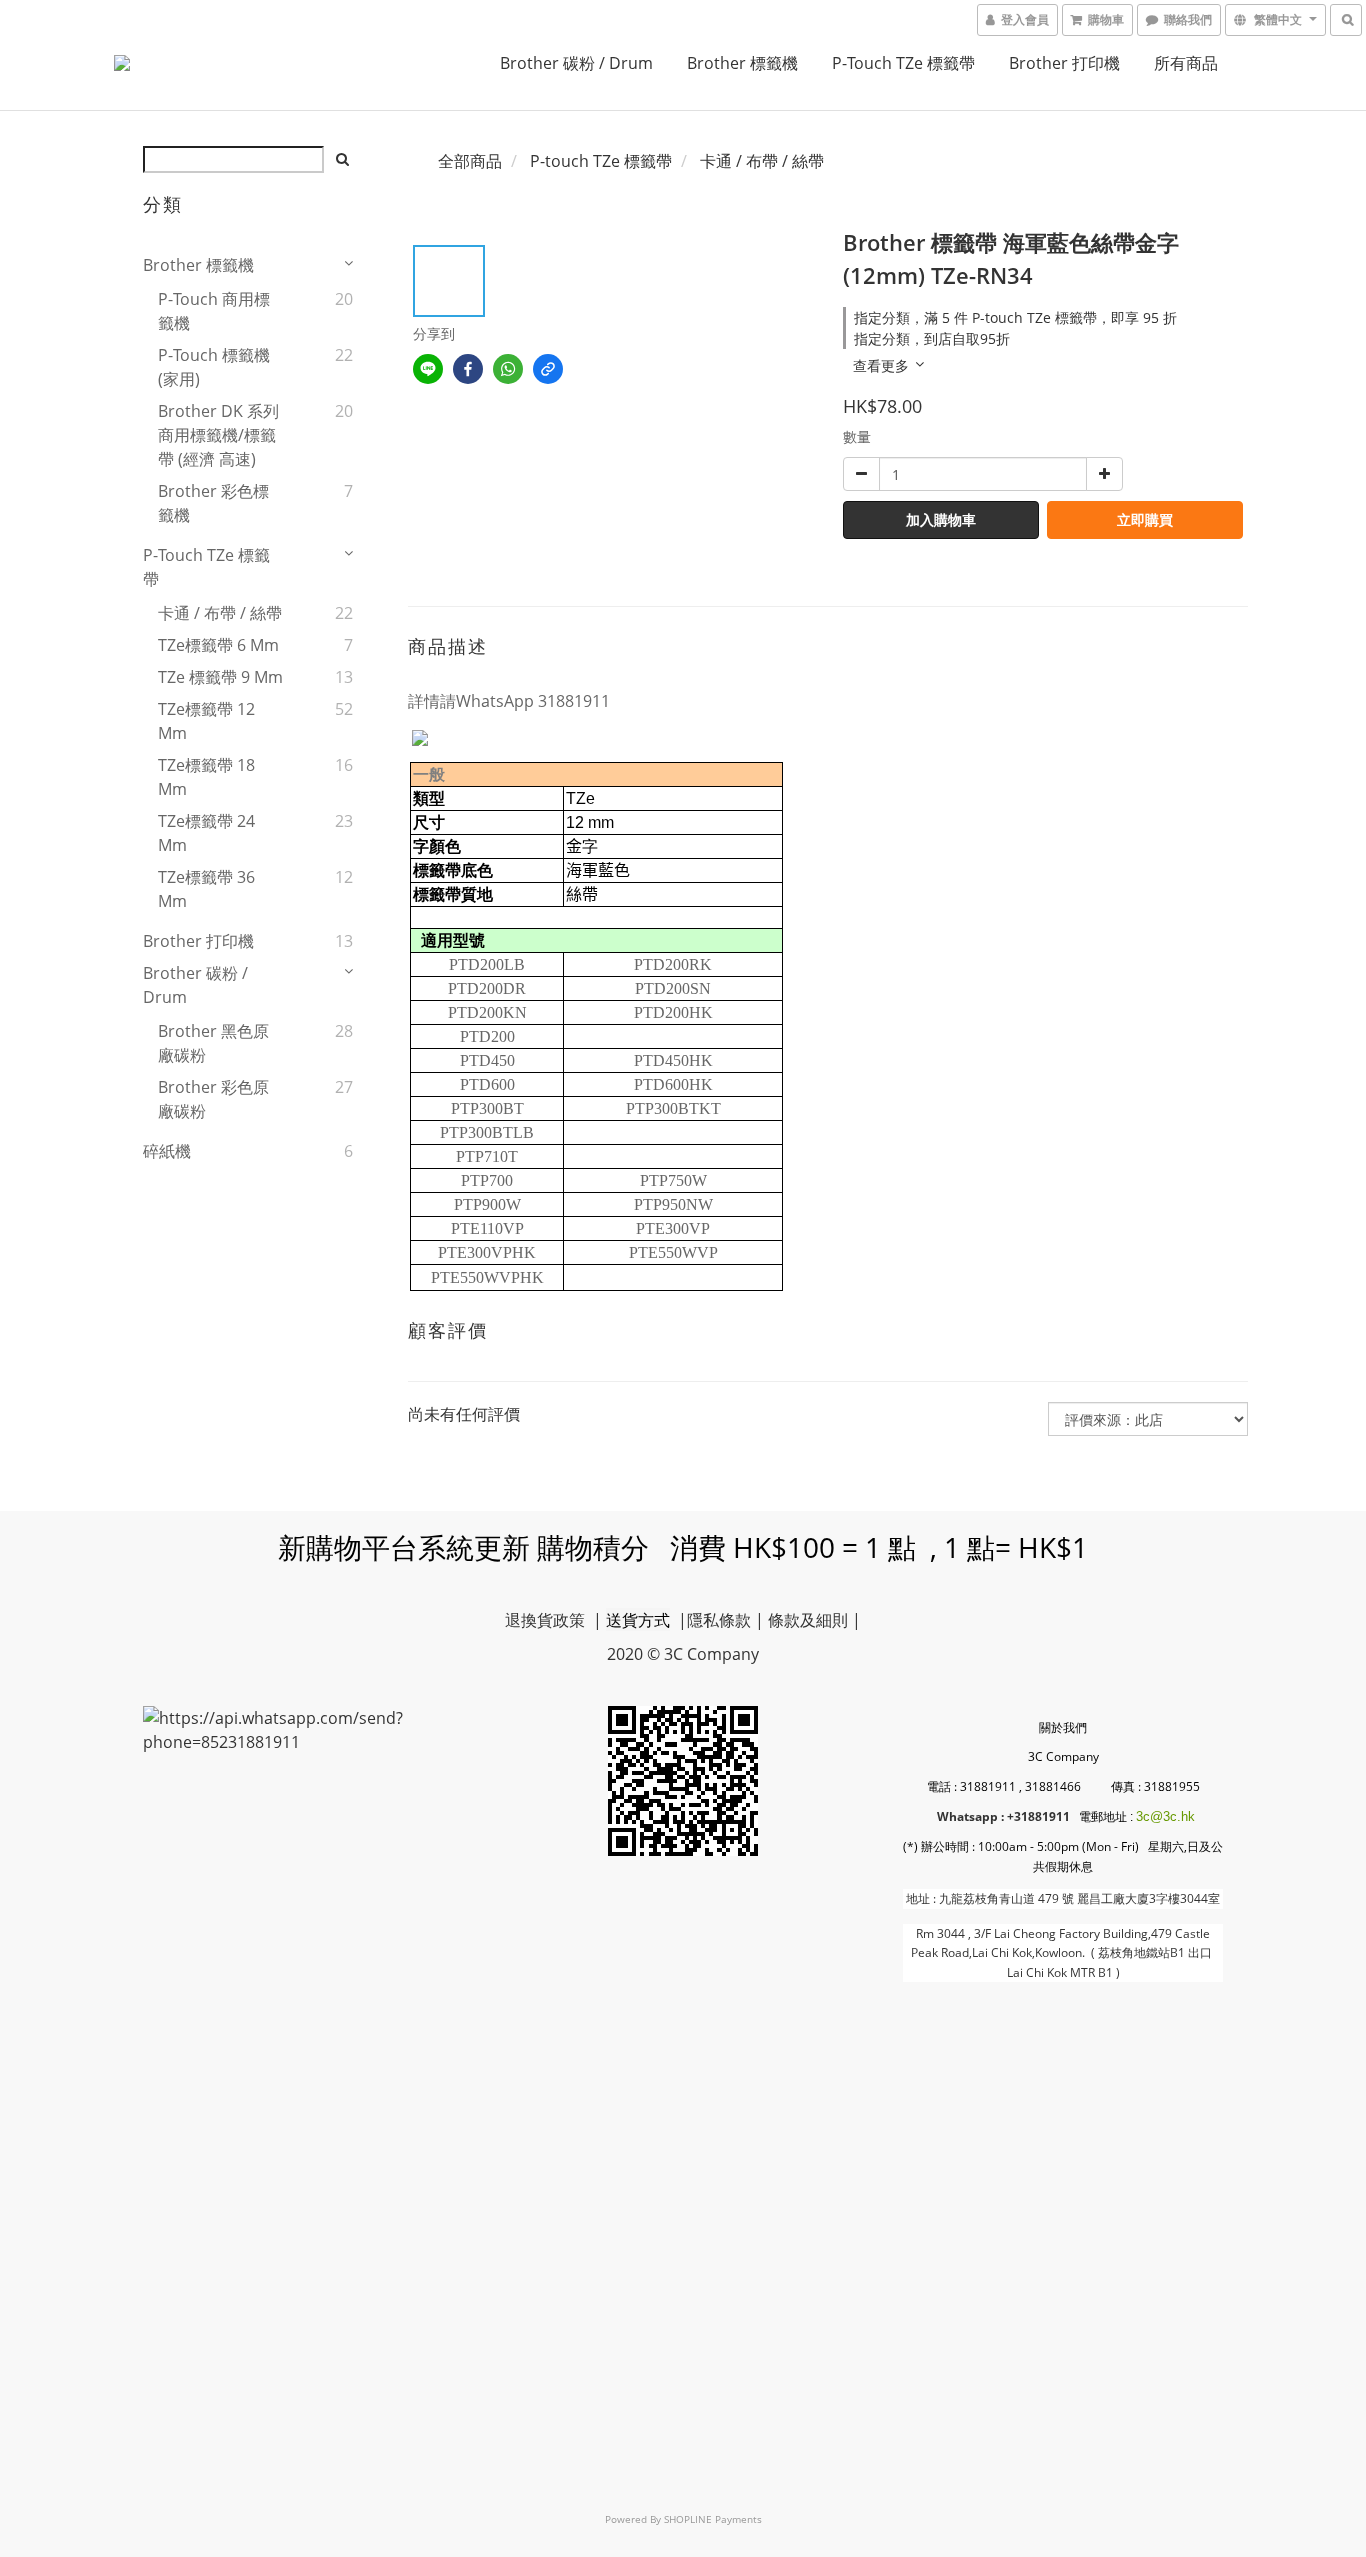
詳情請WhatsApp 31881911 (509, 701)
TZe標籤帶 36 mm (206, 889)
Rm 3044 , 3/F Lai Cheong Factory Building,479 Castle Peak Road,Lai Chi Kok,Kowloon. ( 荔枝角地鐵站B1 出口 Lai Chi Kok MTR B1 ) (1063, 1953)
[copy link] (548, 369)
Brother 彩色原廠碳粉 (213, 1099)
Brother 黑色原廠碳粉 (213, 1043)
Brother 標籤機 (742, 63)
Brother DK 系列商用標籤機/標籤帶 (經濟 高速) (218, 435)
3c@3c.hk (1165, 1816)
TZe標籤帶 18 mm (206, 777)
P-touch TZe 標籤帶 (903, 63)
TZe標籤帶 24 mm (206, 833)
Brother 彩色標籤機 (213, 503)
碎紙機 (167, 1151)
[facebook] (468, 369)
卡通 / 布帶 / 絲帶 (220, 613)
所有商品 (1186, 63)
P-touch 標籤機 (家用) (214, 367)
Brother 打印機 (1064, 63)
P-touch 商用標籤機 (214, 311)
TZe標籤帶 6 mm (218, 645)
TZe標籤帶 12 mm (206, 721)
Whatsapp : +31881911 (1003, 1816)
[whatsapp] (508, 369)
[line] (428, 369)
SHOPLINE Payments (713, 2519)
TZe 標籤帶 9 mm (220, 677)
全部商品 (470, 161)
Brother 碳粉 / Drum (576, 63)
